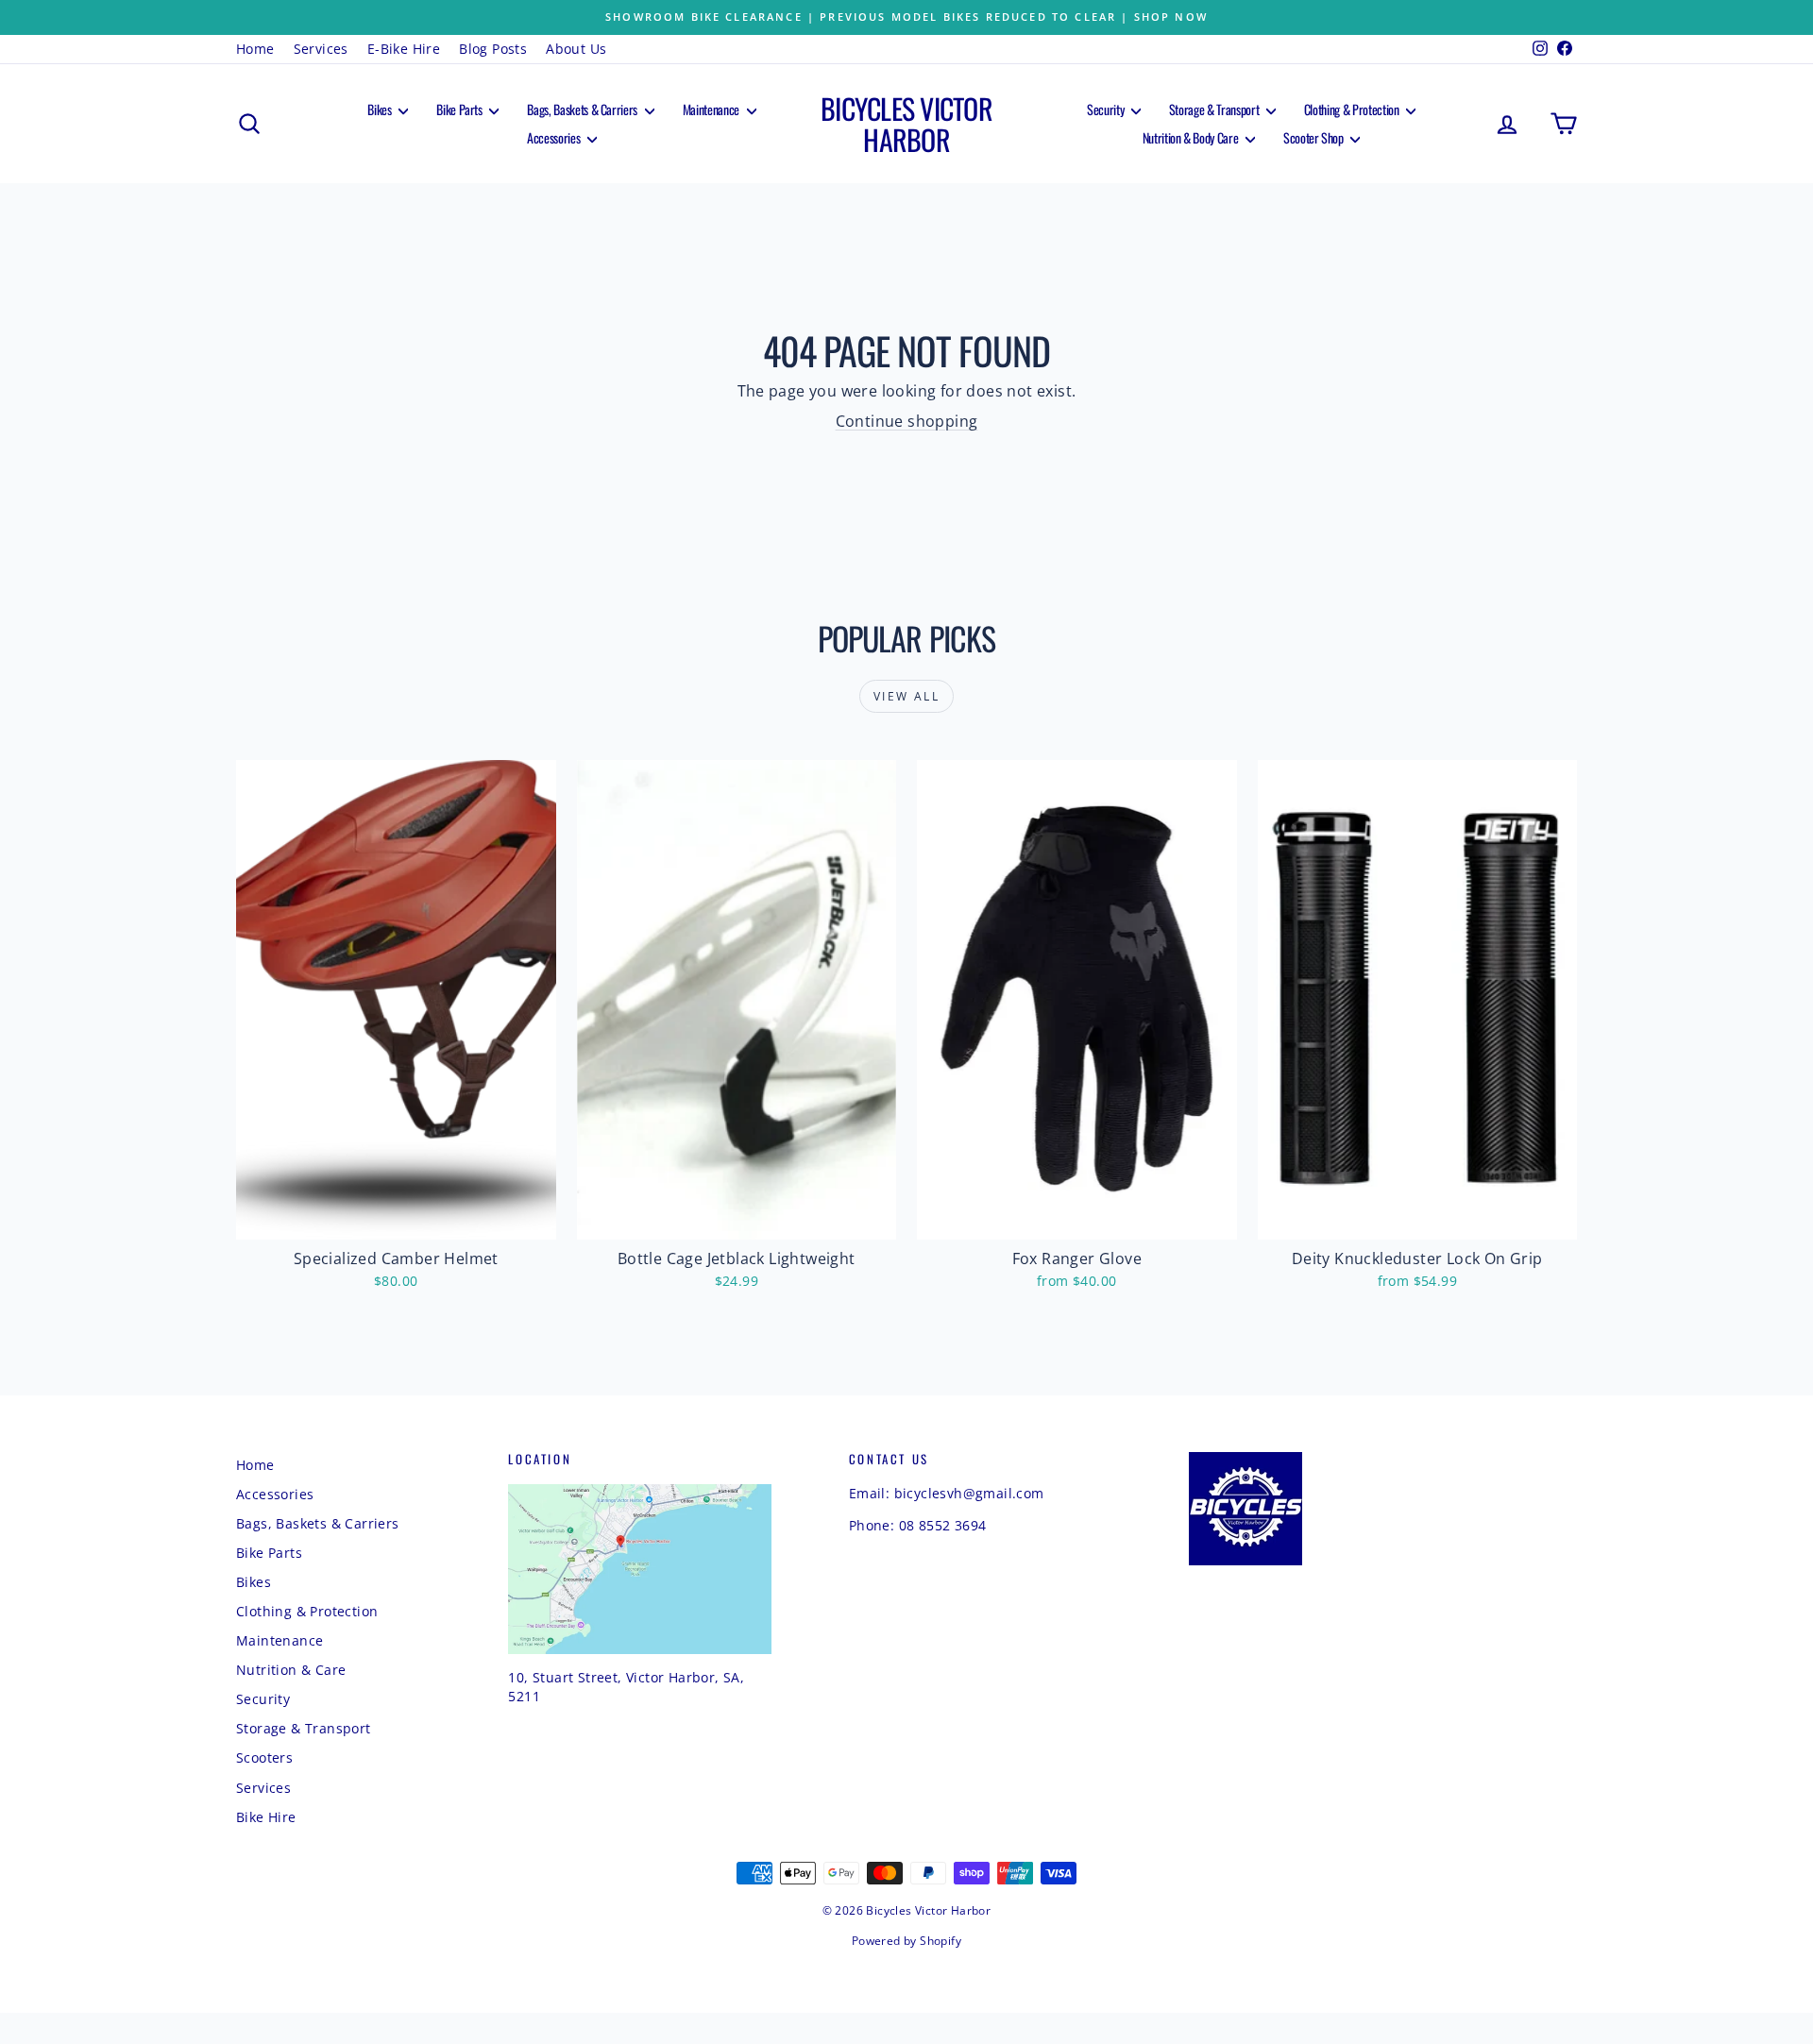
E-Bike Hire (404, 49)
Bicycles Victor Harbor (906, 124)
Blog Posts (493, 49)
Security (1107, 109)
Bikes (381, 109)
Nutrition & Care (291, 1670)
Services (321, 49)
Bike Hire (266, 1817)
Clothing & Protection (1353, 109)
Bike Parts (460, 109)
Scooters (264, 1757)
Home (255, 49)
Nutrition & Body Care (1192, 137)
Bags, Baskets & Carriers (583, 109)
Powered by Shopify (906, 1941)
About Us (576, 49)
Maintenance (712, 109)
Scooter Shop (1314, 137)
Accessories (555, 137)
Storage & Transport (1215, 109)
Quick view (397, 1218)
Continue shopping (907, 421)
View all (906, 696)
